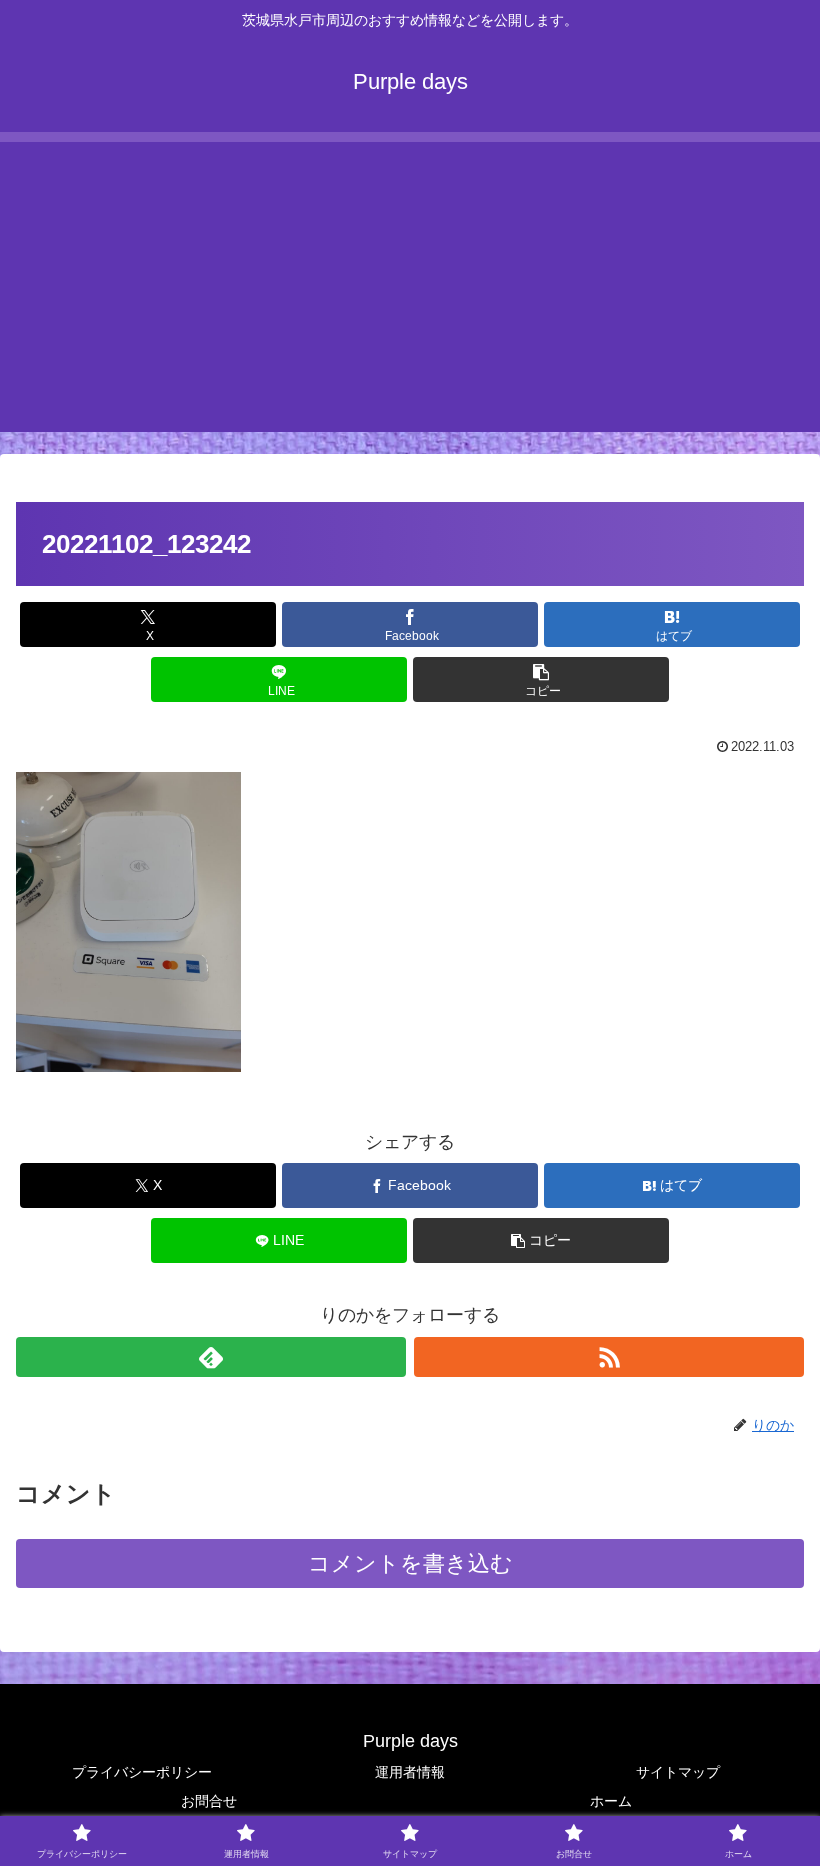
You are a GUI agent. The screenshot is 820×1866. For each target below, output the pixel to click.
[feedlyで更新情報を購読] (211, 1357)
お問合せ (209, 1801)
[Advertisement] (410, 282)
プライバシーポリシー (142, 1772)
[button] (541, 679)
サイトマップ (678, 1772)
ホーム (611, 1801)
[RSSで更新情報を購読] (609, 1357)
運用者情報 (410, 1772)
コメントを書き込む (410, 1563)
